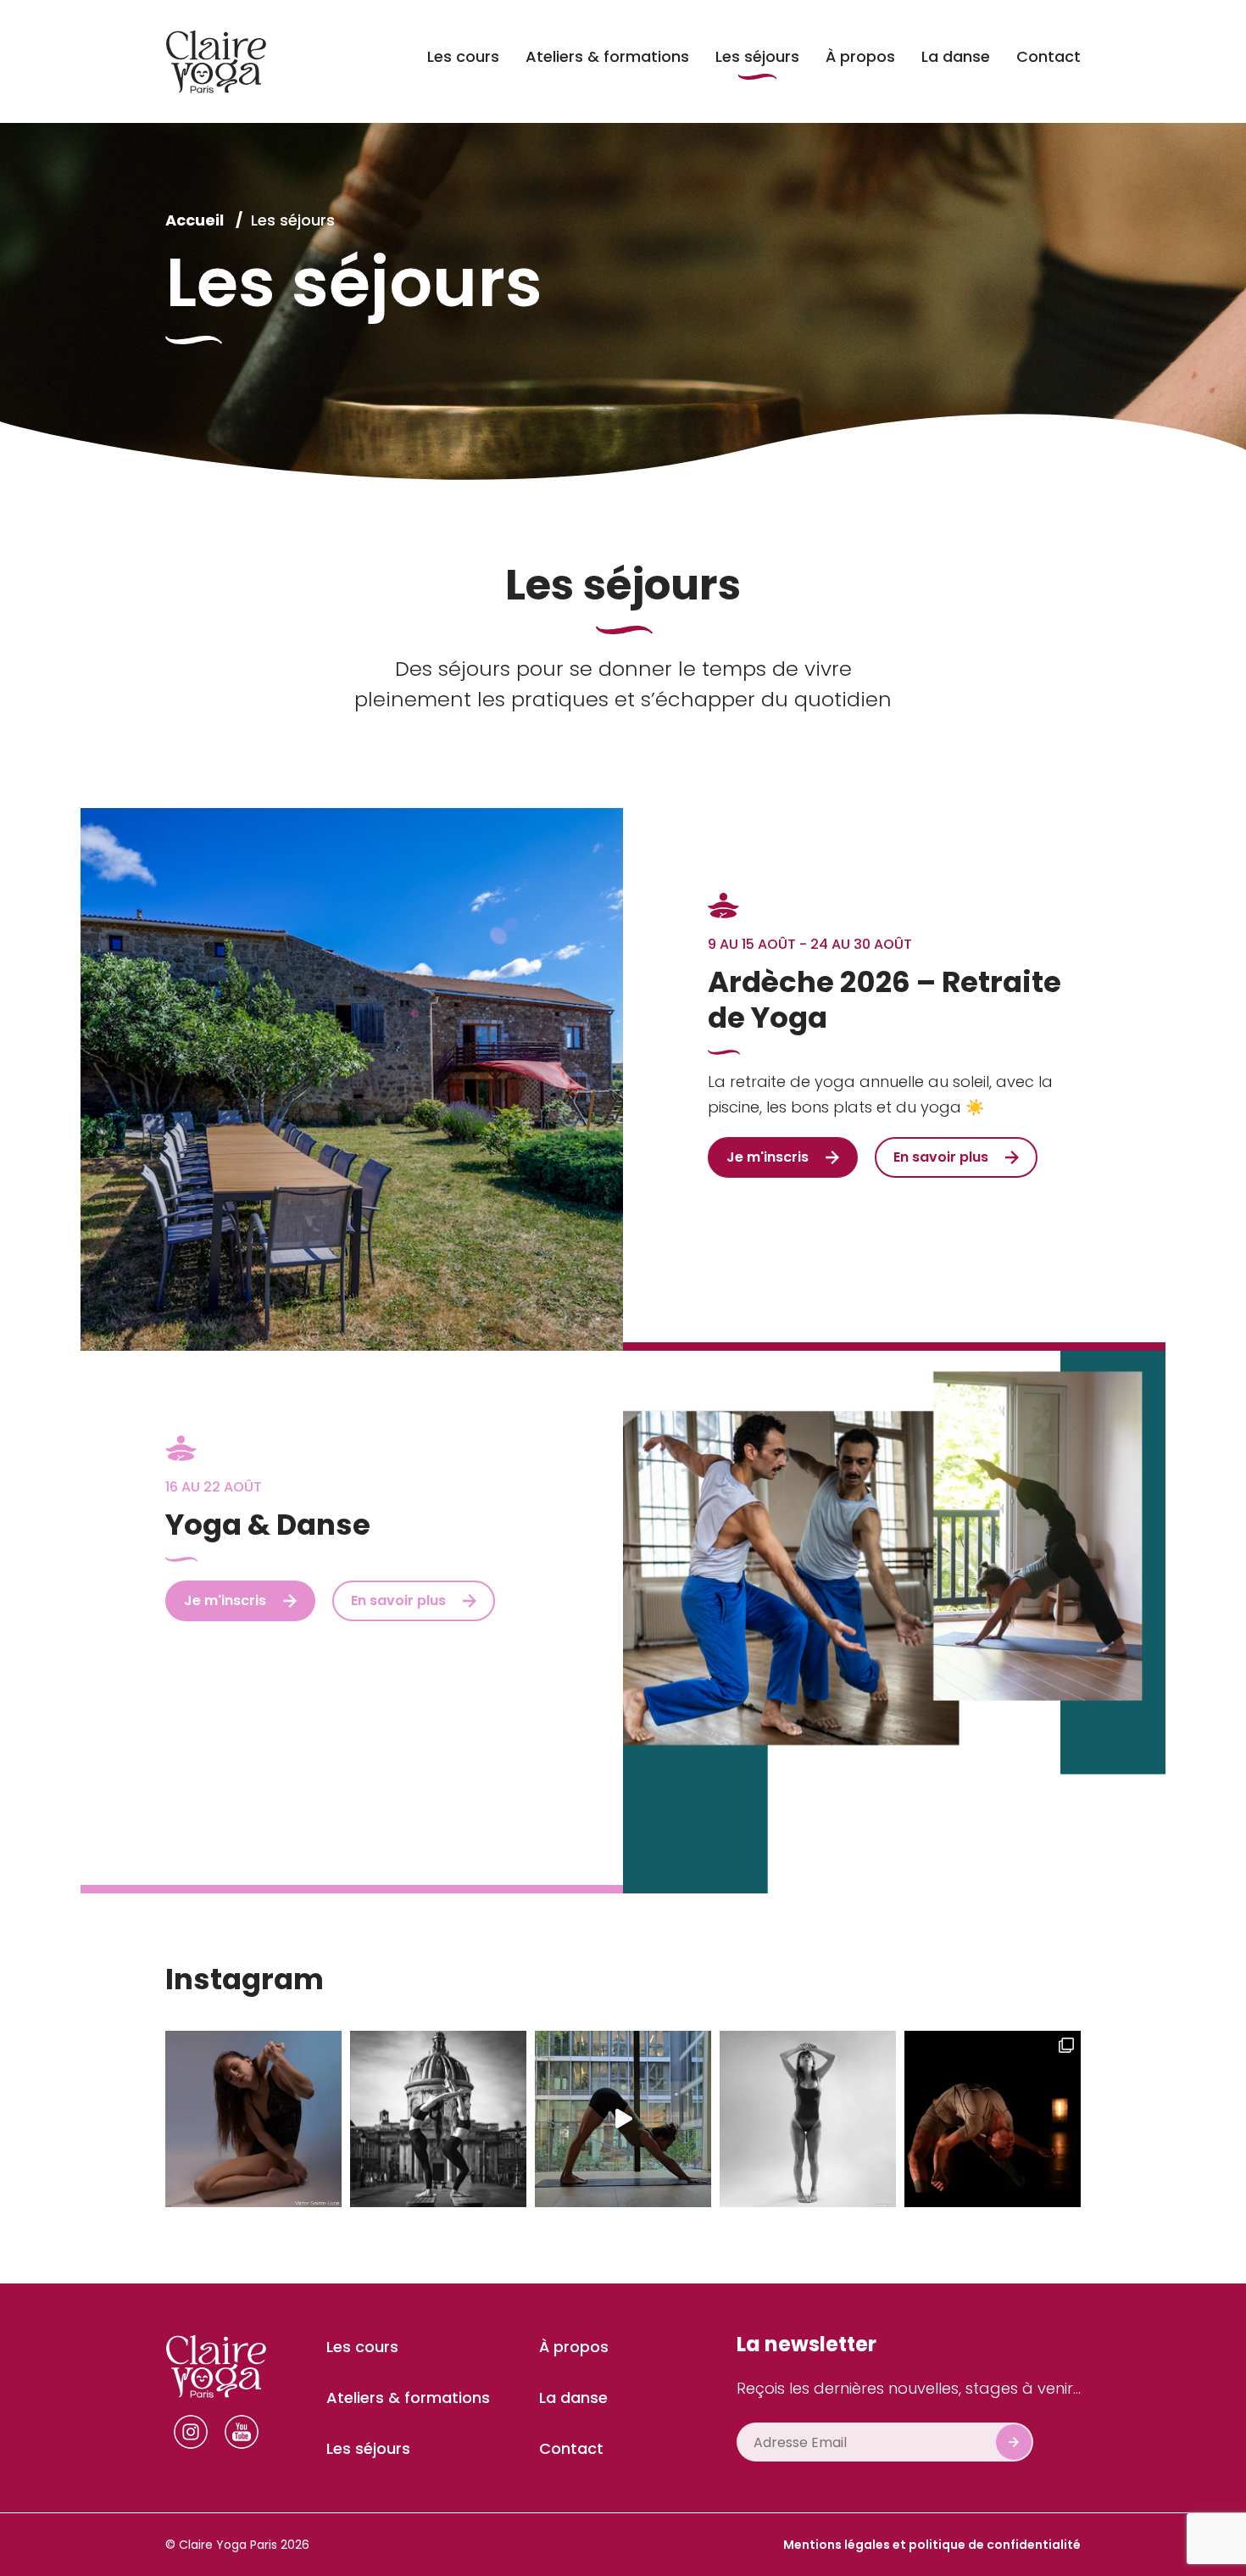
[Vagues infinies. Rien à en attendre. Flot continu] (623, 2119)
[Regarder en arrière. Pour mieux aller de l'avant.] (438, 2119)
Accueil (196, 220)
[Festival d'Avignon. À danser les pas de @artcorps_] (993, 2119)
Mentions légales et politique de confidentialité (932, 2545)
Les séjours (293, 220)
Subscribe (1014, 2442)
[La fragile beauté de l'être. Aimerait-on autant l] (253, 2119)
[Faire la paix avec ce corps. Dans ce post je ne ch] (808, 2119)
